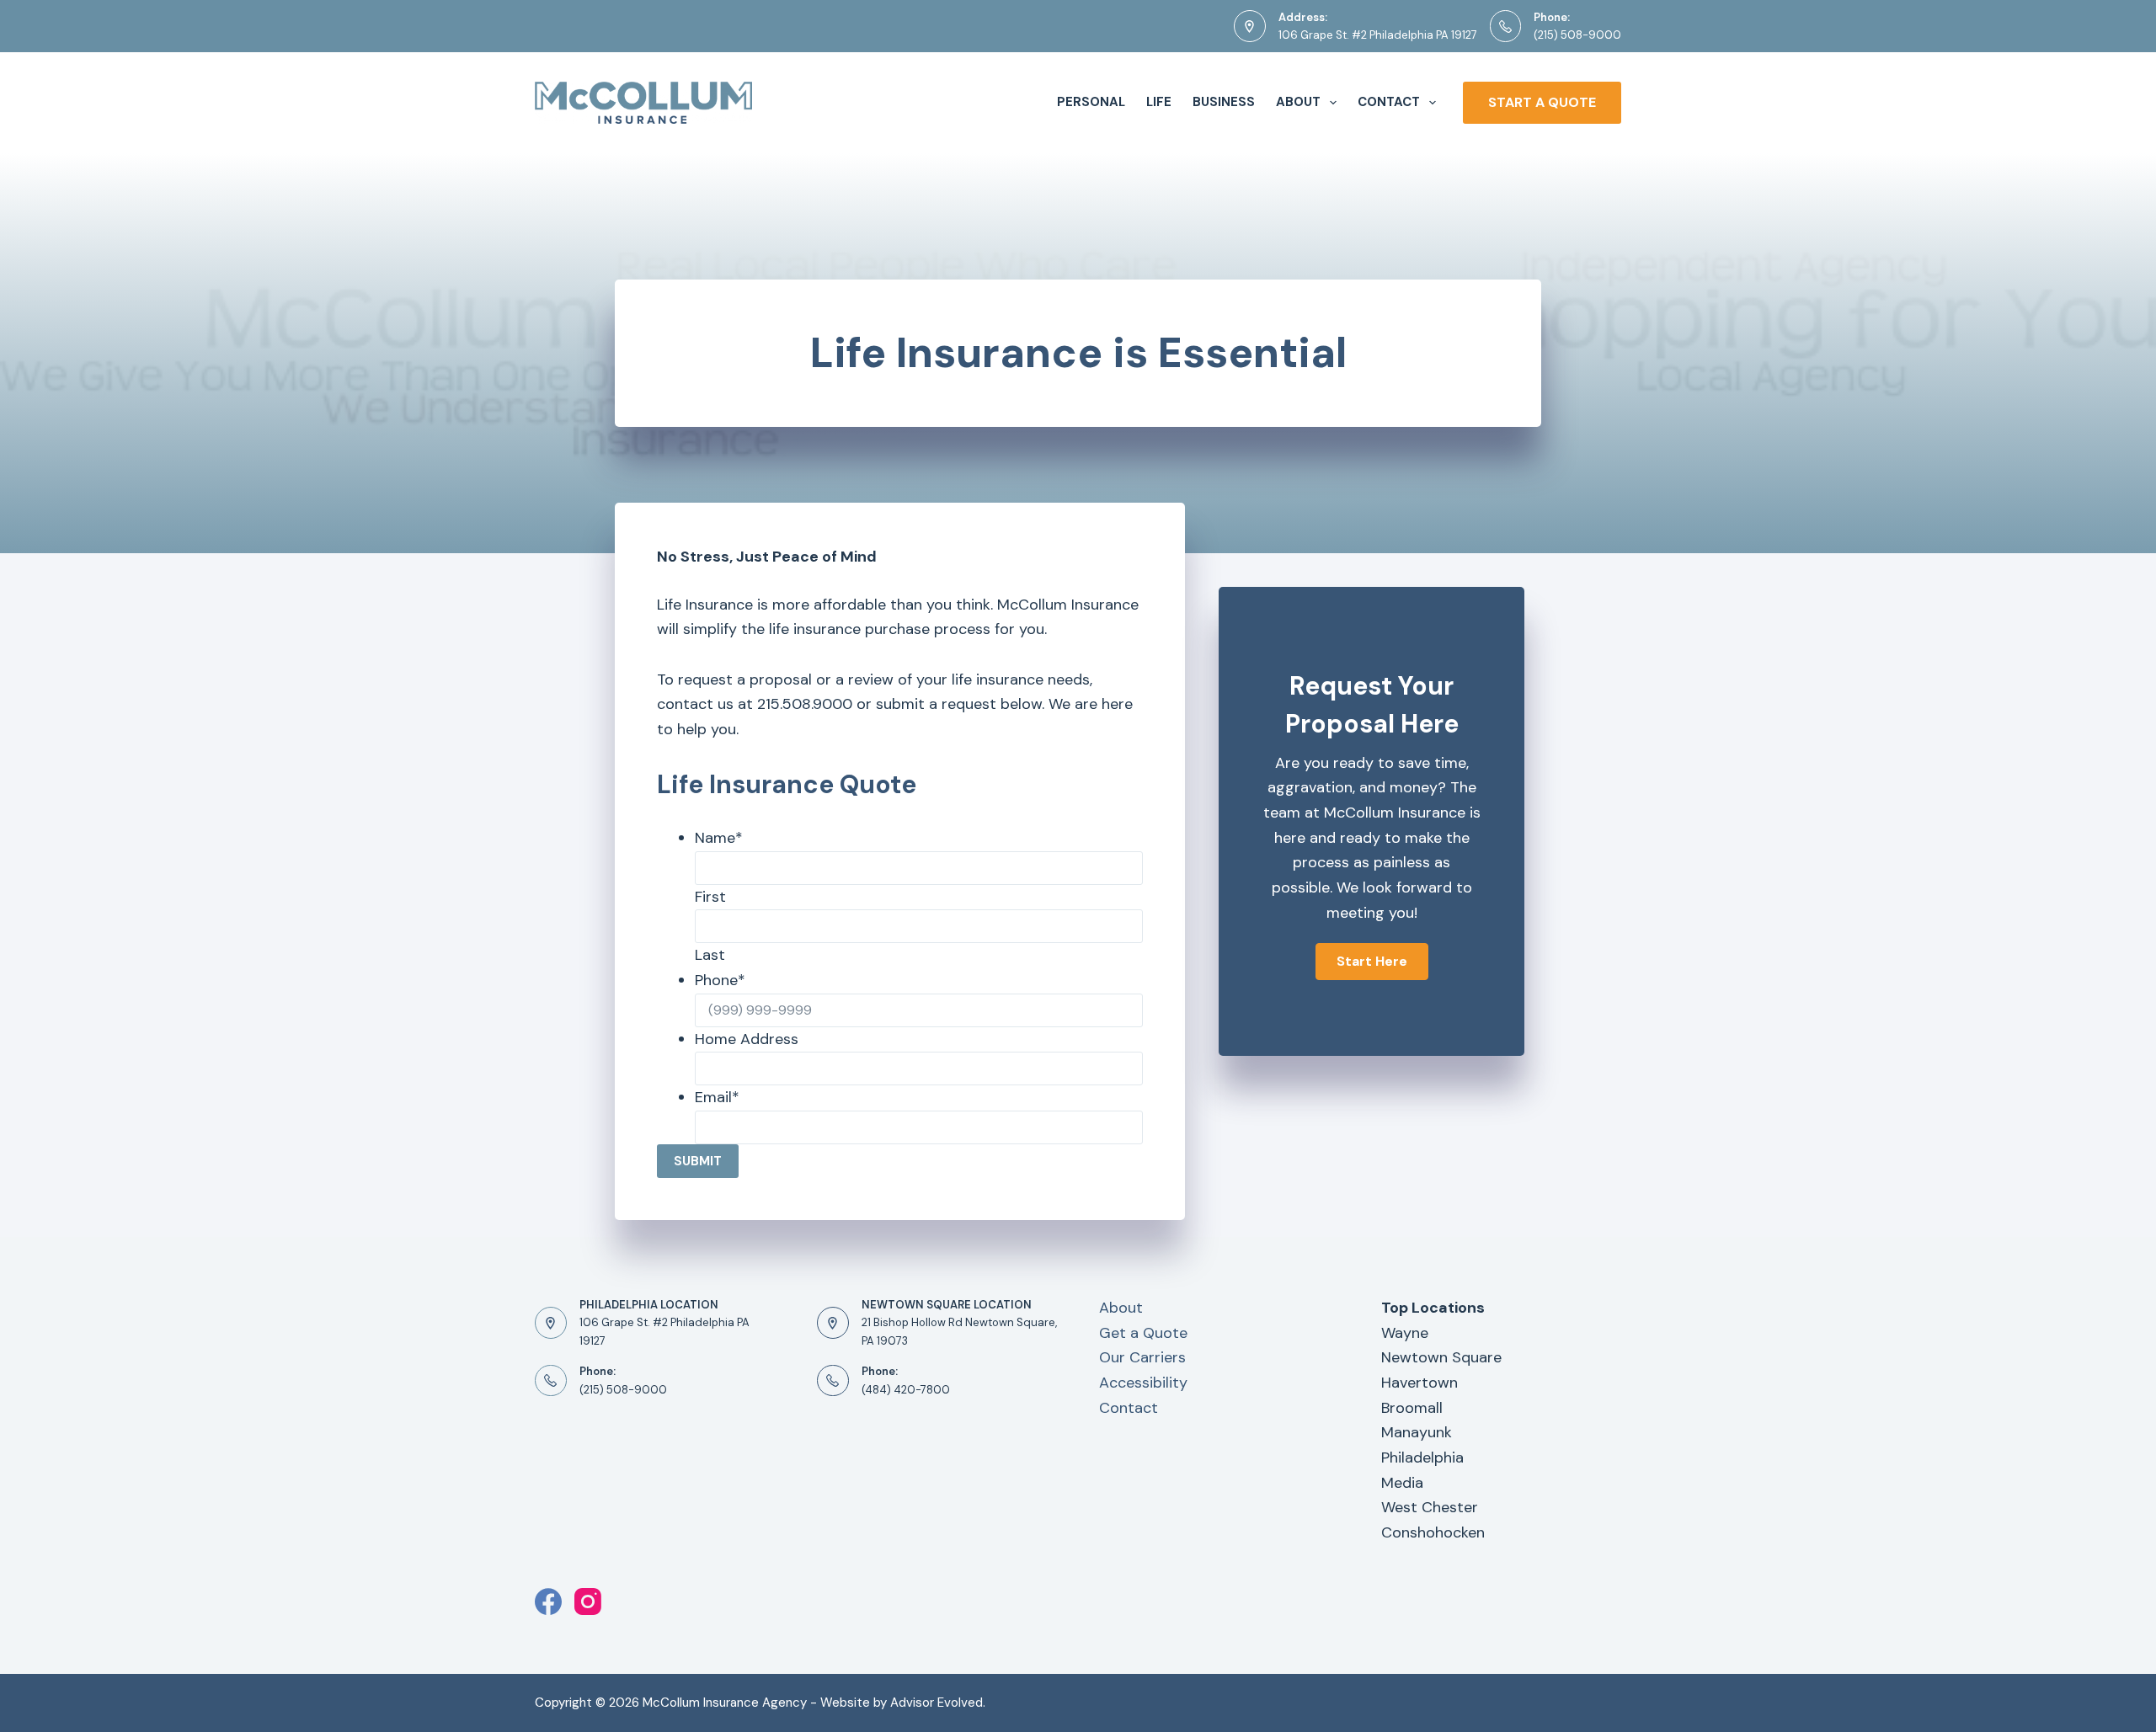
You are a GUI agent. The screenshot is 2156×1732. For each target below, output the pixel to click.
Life (1159, 102)
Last (710, 955)
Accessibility (1143, 1383)
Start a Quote (1542, 102)
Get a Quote (1143, 1333)
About (1298, 102)
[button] (1372, 962)
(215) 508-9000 (1577, 35)
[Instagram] (588, 1601)
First (710, 897)
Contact (1389, 102)
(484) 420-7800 (906, 1390)
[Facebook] (548, 1601)
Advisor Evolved (937, 1703)
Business (1224, 102)
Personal (1091, 102)
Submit (698, 1161)
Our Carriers (1142, 1357)
